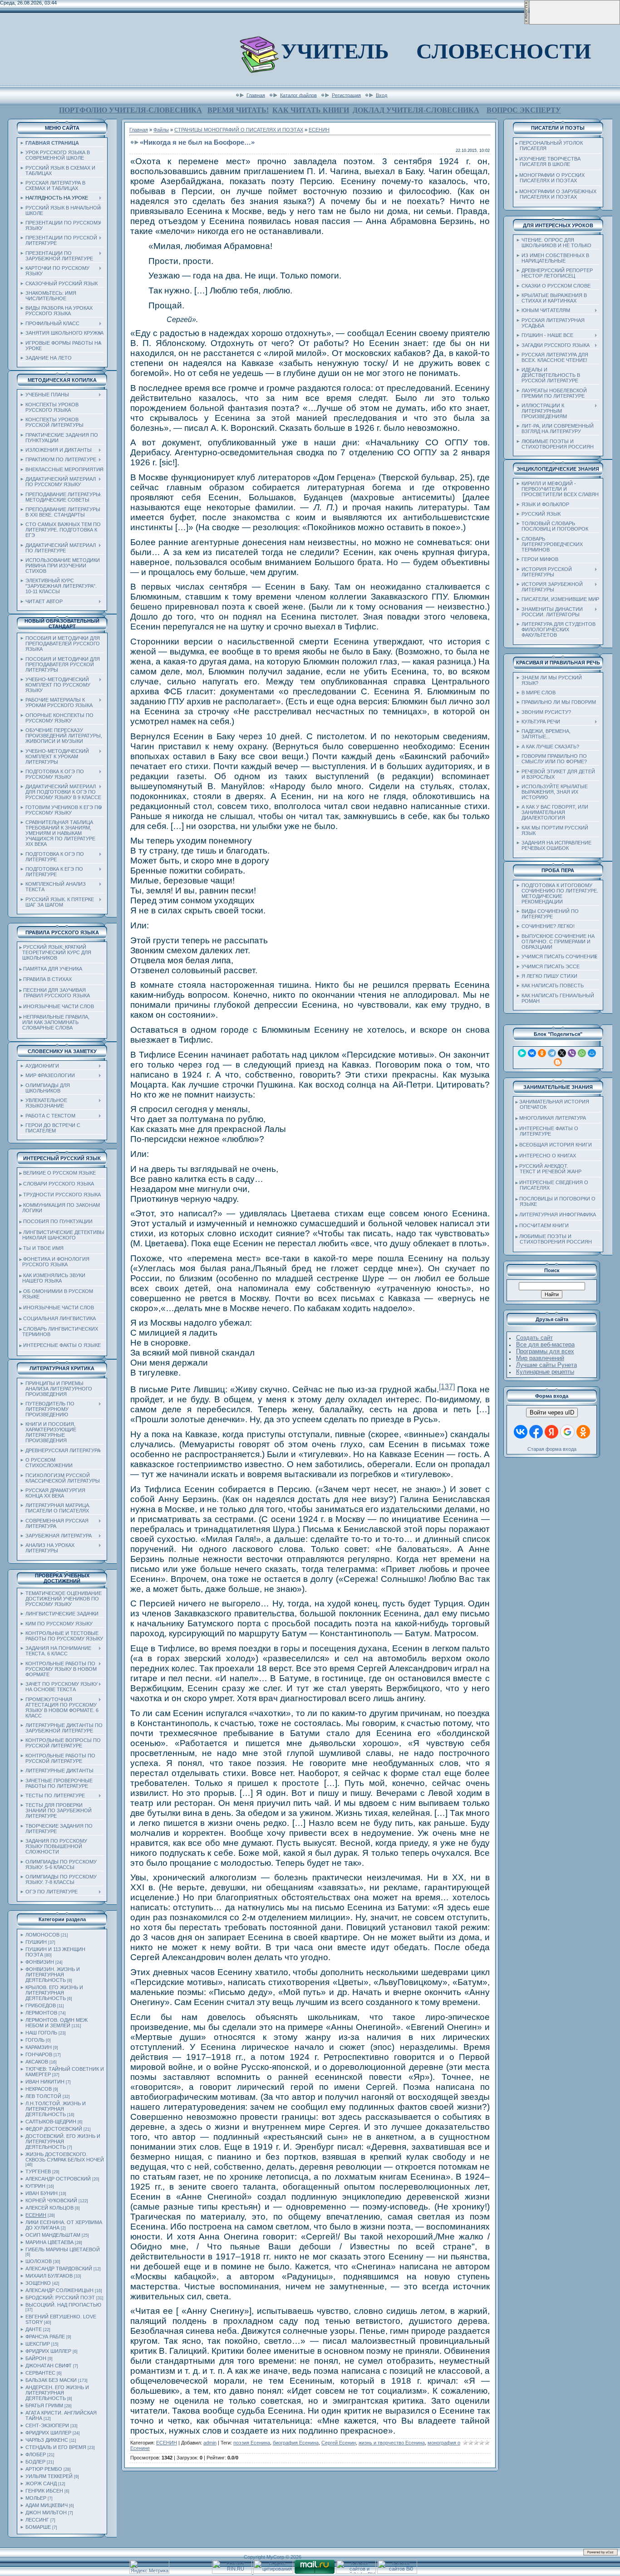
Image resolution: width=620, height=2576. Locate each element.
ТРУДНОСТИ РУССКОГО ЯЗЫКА (62, 1195)
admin (210, 2443)
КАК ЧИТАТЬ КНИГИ (311, 110)
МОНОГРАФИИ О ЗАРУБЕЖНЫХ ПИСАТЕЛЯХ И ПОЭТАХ (556, 194)
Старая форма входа (552, 1449)
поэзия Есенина (252, 2443)
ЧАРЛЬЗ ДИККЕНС (47, 2440)
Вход (381, 95)
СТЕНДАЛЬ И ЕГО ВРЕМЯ (56, 2447)
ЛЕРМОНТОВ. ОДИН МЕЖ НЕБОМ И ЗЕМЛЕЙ (57, 2023)
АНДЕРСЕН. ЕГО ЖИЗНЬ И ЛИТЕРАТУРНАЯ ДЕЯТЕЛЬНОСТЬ (57, 2393)
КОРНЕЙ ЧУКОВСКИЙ (51, 2200)
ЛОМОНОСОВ (42, 1935)
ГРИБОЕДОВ (41, 2005)
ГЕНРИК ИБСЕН (44, 2491)
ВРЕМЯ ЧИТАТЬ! (238, 110)
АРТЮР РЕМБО (44, 2469)
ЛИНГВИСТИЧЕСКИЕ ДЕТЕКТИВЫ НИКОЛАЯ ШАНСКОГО (62, 1235)
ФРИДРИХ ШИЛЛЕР (48, 2351)
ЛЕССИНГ (37, 2520)
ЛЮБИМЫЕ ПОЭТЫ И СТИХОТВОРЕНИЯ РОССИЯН (554, 1239)
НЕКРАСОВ (39, 2089)
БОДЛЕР (35, 2462)
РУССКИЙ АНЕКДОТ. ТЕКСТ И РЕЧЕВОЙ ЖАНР (549, 1169)
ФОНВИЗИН (40, 1962)
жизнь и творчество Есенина (392, 2443)
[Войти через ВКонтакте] (521, 1432)
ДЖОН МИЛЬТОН (46, 2513)
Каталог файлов (298, 95)
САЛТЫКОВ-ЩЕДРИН (51, 2122)
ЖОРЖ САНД (41, 2483)
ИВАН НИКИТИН (45, 2082)
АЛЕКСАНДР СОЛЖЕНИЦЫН (59, 2290)
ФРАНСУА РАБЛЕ (45, 2337)
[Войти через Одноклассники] (583, 1432)
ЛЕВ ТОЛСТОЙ (43, 2096)
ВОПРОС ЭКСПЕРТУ (524, 110)
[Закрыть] (527, 23)
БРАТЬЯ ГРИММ (44, 2405)
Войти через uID (552, 1412)
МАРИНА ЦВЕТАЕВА (49, 2242)
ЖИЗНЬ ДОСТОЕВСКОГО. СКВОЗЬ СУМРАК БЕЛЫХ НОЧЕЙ (65, 2157)
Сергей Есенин (339, 2443)
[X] (562, 1053)
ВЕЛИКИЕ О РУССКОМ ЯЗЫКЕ (59, 1173)
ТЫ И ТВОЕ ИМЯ (43, 1248)
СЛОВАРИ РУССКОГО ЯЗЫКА (59, 1184)
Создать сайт (534, 1338)
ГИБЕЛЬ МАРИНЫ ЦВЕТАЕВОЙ (63, 2249)
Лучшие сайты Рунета (546, 1365)
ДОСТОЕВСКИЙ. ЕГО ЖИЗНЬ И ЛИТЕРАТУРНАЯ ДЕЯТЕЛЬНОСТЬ (63, 2142)
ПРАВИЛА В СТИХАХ (47, 979)
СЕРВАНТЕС (40, 2373)
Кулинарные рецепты (545, 1372)
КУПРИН (35, 2186)
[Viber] (572, 1053)
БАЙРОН (36, 2358)
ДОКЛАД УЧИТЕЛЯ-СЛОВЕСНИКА (416, 110)
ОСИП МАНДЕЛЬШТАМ (53, 2235)
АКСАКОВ (37, 2062)
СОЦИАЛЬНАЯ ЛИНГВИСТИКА (59, 1318)
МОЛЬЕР (36, 2498)
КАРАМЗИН (39, 2047)
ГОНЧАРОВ (39, 2054)
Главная (256, 95)
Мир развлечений (540, 1358)
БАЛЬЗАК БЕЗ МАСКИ (51, 2380)
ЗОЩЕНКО (38, 2283)
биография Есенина (296, 2443)
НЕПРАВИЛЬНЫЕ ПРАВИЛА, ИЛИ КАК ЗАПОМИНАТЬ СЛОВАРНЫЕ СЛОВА (54, 1022)
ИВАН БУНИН (42, 2193)
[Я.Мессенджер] (522, 1053)
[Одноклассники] (542, 1053)
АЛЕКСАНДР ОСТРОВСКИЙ (58, 2179)
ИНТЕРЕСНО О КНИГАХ (548, 1156)
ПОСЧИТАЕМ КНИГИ (544, 1225)
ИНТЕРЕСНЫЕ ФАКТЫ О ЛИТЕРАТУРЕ (547, 1131)
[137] (447, 1387)
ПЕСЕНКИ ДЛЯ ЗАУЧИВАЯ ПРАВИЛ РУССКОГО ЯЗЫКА (55, 993)
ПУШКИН (36, 1942)
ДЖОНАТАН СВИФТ (49, 2366)
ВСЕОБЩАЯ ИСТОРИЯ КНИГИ (556, 1145)
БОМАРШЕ (38, 2527)
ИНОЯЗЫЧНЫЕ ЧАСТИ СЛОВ (59, 1006)
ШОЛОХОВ (39, 2261)
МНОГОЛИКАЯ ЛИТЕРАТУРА (553, 1118)
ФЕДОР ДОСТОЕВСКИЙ (54, 2129)
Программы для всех (545, 1351)
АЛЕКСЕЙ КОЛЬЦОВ (49, 2208)
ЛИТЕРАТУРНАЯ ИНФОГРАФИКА (558, 1215)
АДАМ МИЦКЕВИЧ (47, 2505)
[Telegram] (552, 1053)
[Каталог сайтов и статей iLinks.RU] (356, 2572)
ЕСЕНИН (36, 2215)
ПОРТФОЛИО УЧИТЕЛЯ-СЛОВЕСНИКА (130, 110)
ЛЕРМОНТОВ (41, 2013)
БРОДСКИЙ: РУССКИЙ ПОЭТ (60, 2298)
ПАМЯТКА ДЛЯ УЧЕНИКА (53, 969)
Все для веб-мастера (545, 1344)
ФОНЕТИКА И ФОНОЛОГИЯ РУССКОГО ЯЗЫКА (54, 1262)
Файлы (161, 130)
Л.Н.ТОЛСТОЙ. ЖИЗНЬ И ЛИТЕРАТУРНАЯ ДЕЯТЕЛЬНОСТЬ (56, 2109)
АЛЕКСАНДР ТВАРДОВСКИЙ (59, 2269)
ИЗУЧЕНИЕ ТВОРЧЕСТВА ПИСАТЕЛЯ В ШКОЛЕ (548, 161)
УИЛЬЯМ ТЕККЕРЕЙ (49, 2476)
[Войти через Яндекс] (551, 1432)
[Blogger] (558, 1062)
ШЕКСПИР (38, 2344)
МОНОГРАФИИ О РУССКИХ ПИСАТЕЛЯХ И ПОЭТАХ (550, 178)
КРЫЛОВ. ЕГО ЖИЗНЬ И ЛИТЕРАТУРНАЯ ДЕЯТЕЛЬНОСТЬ (54, 1993)
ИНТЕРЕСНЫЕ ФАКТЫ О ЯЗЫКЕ (62, 1345)
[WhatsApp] (582, 1053)
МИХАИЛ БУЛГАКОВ (49, 2276)
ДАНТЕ (34, 2329)
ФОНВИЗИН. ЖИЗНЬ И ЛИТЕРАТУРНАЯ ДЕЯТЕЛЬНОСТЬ (53, 1975)
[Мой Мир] (592, 1053)
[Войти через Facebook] (536, 1432)
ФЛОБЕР (36, 2454)
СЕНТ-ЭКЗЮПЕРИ (47, 2425)
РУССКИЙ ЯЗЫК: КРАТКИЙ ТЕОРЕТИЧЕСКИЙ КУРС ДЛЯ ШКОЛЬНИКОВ (55, 952)
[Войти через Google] (567, 1432)
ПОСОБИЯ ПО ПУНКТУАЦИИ (58, 1221)
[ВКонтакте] (532, 1053)
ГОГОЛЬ (35, 2040)
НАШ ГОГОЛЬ (41, 2033)
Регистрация (346, 95)
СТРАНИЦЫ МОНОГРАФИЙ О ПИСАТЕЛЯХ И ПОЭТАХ (239, 130)
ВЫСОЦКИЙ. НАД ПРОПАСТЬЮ (63, 2305)
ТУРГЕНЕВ (38, 2171)
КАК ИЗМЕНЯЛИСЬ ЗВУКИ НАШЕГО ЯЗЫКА (52, 1278)
